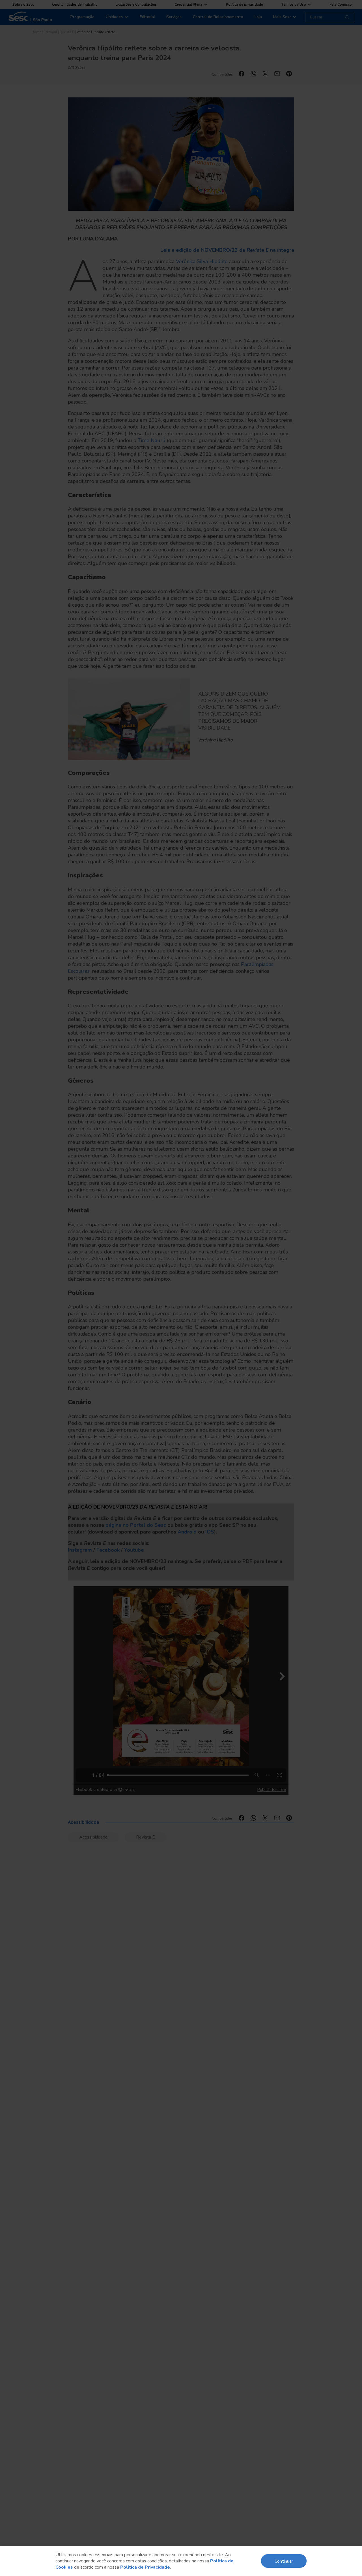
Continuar (284, 2561)
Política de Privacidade (145, 2567)
